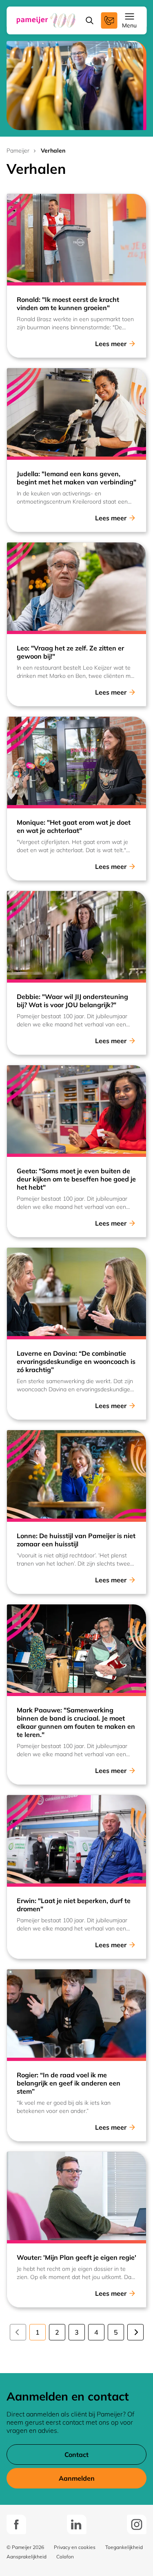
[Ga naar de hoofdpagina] (46, 20)
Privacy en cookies (75, 2547)
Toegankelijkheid (124, 2547)
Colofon (65, 2557)
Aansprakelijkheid (27, 2557)
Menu (129, 25)
